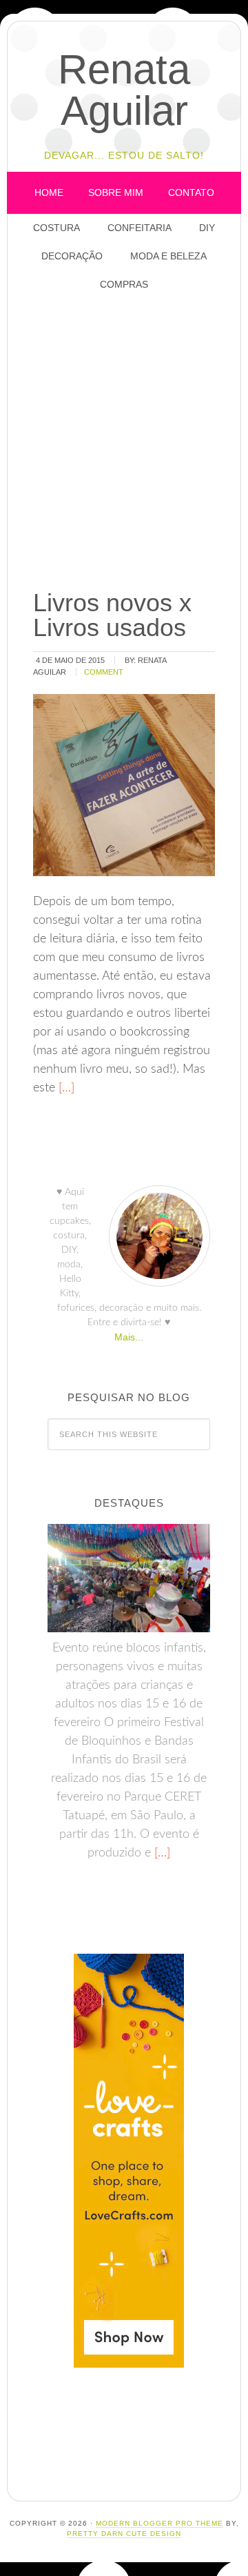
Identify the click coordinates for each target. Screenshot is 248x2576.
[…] (65, 1088)
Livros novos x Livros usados (112, 615)
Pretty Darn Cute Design (124, 2534)
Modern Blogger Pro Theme (159, 2523)
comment (104, 672)
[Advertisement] (124, 442)
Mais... (129, 1337)
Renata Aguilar (124, 90)
